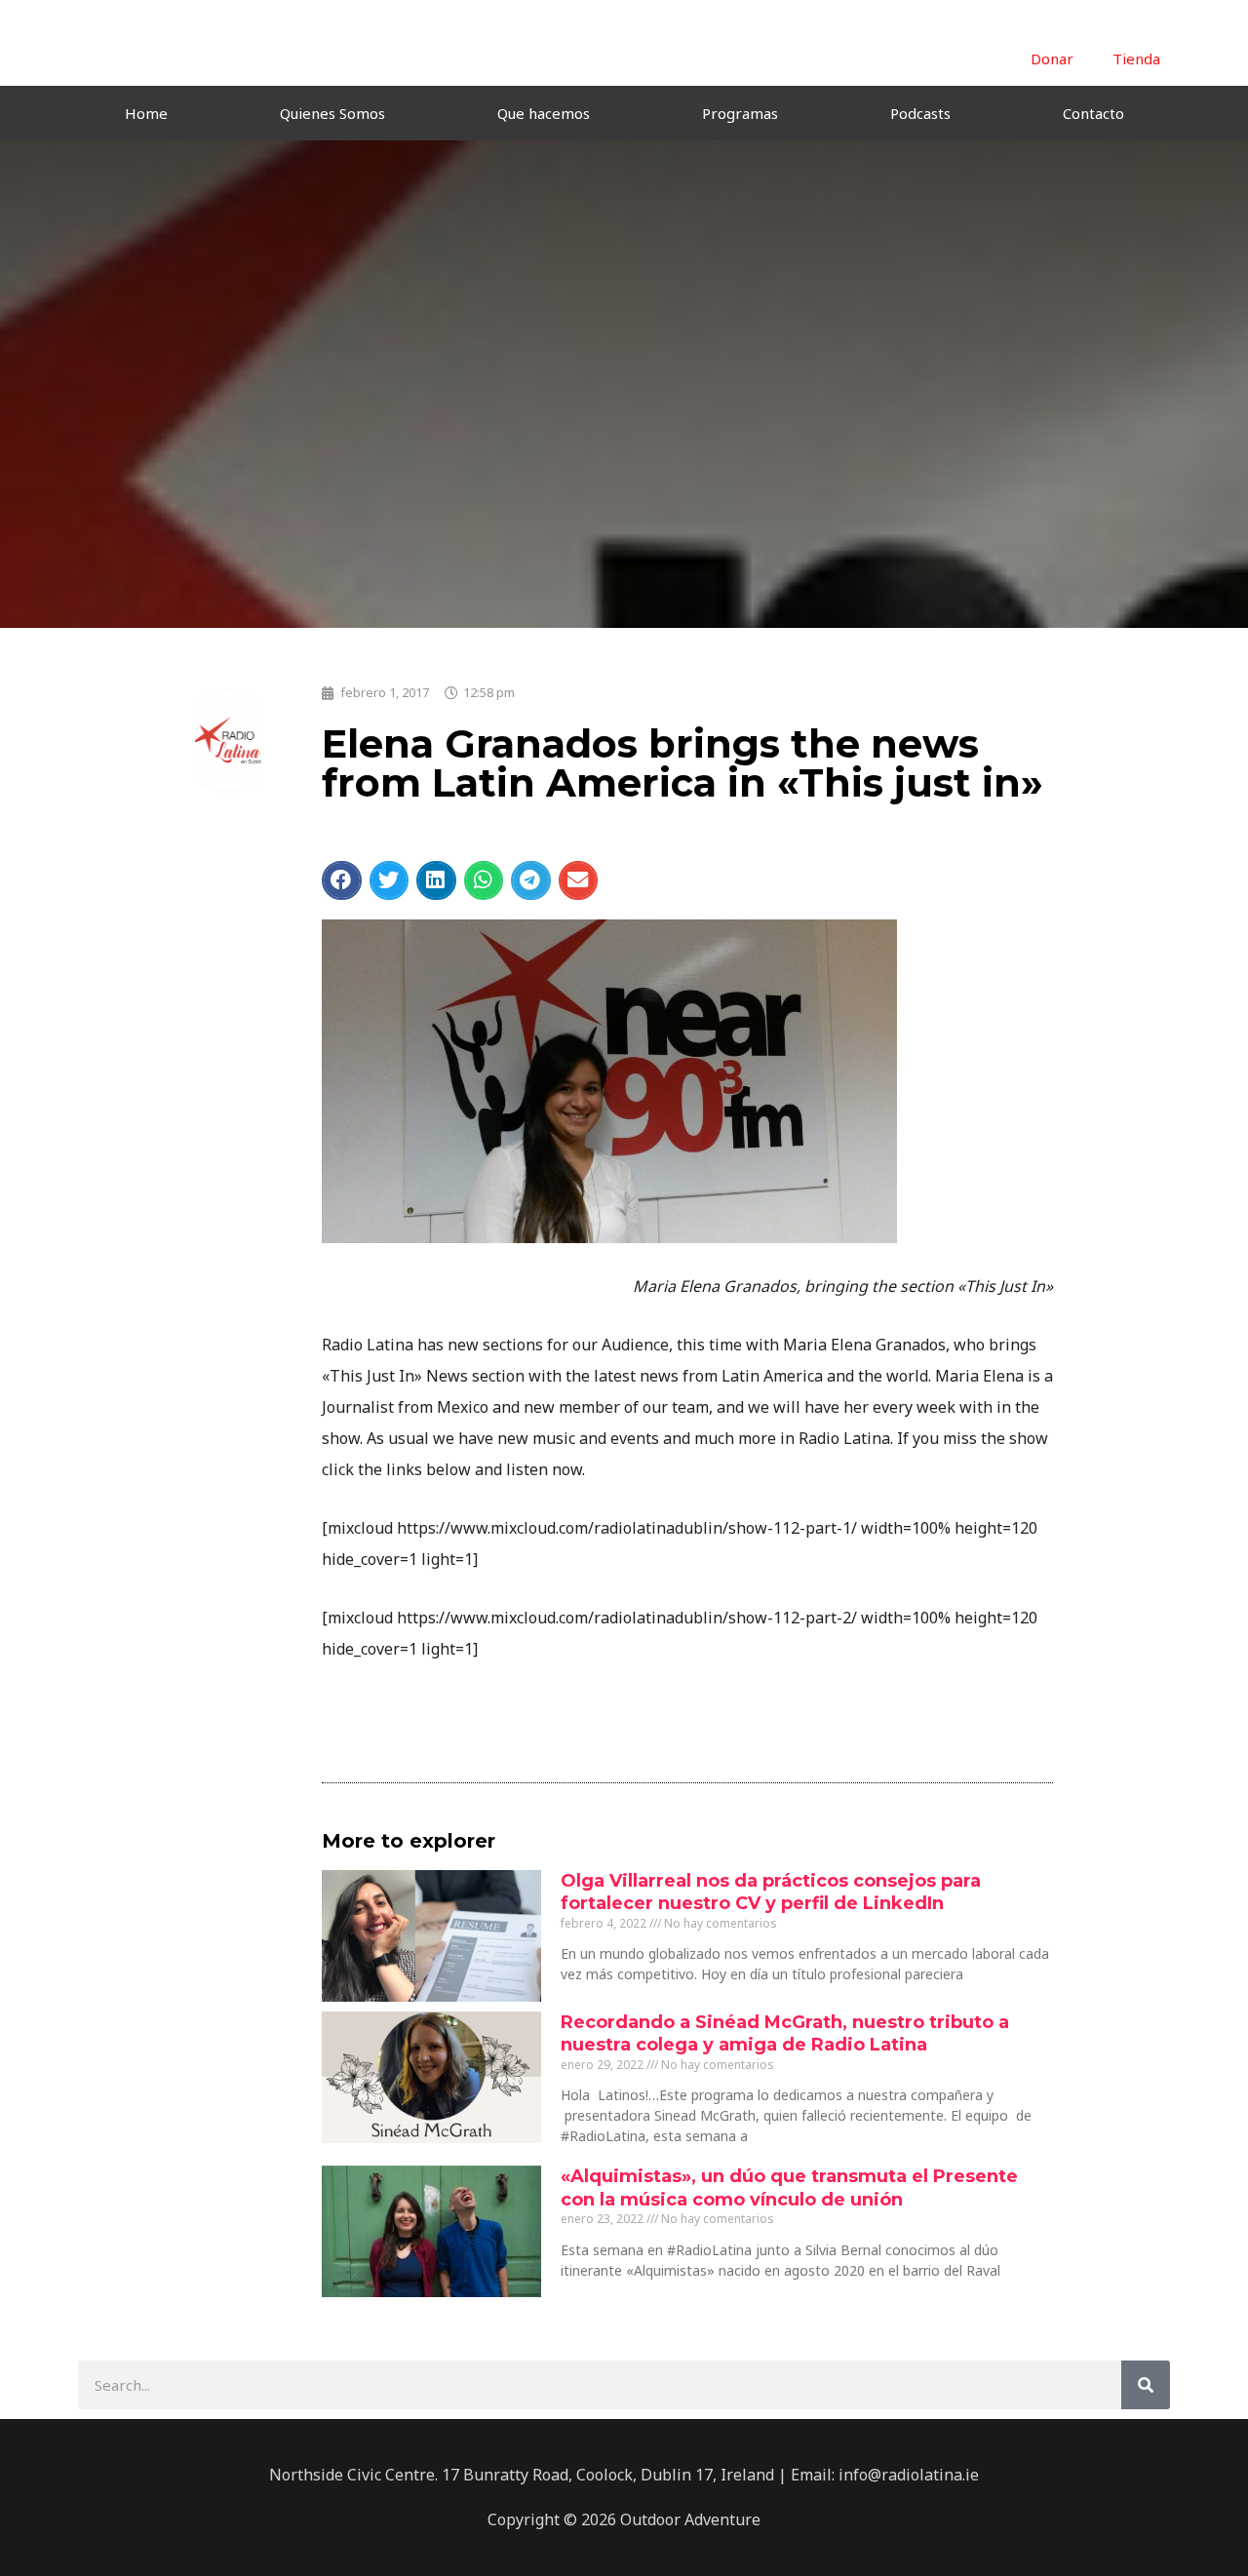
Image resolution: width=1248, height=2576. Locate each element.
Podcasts (920, 113)
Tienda (1136, 59)
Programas (740, 113)
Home (146, 113)
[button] (342, 880)
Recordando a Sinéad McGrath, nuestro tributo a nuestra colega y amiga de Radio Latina (785, 2033)
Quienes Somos (332, 113)
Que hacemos (544, 113)
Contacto (1093, 113)
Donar (1052, 59)
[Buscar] (1146, 2385)
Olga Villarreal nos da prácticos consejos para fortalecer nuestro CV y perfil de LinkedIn (771, 1892)
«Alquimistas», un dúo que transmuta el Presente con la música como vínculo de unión (789, 2187)
